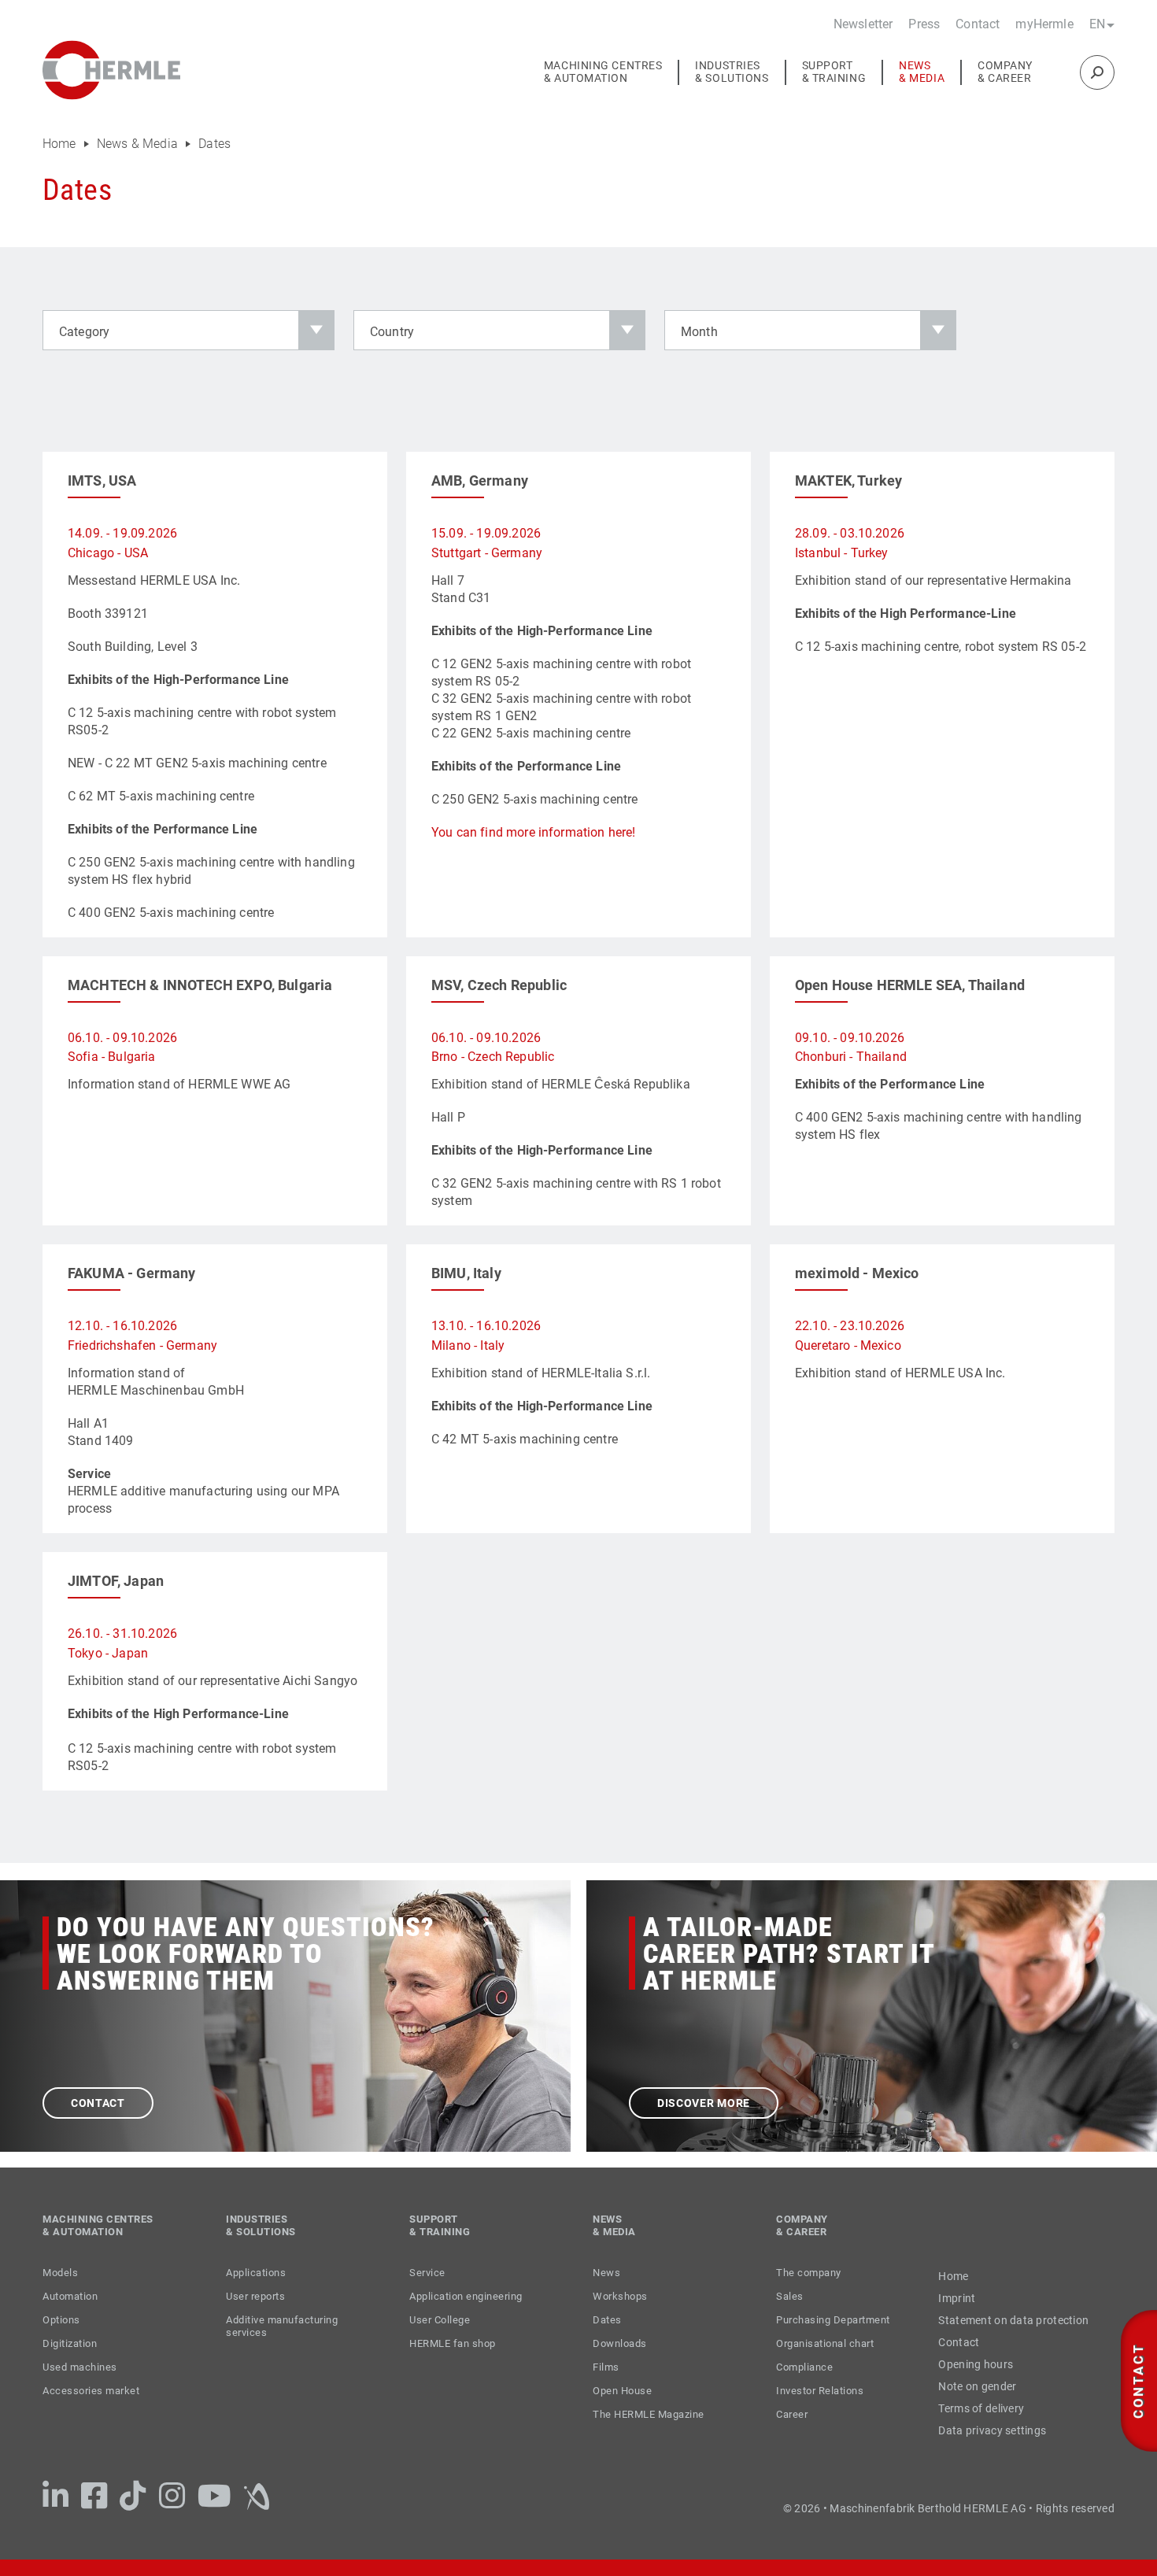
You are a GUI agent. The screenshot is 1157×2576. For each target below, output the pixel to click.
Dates (214, 144)
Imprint (957, 2298)
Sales (790, 2296)
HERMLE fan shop (453, 2343)
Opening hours (976, 2364)
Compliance (804, 2367)
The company (809, 2273)
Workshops (620, 2296)
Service (427, 2273)
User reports (255, 2296)
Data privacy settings (992, 2430)
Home (61, 144)
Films (606, 2367)
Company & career (1005, 72)
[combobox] (189, 330)
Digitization (70, 2343)
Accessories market (91, 2391)
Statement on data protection (1013, 2320)
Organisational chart (825, 2343)
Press (924, 24)
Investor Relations (820, 2391)
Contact (978, 24)
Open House (622, 2391)
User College (440, 2320)
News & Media (922, 72)
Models (60, 2273)
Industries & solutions (732, 72)
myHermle (1044, 24)
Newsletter (863, 24)
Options (61, 2320)
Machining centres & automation (603, 72)
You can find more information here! (534, 832)
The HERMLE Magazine (649, 2414)
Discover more (704, 2103)
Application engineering (466, 2296)
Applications (256, 2273)
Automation (70, 2296)
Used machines (80, 2367)
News (606, 2273)
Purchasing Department (833, 2320)
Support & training (834, 72)
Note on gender (977, 2386)
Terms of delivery (981, 2408)
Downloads (620, 2343)
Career (792, 2414)
